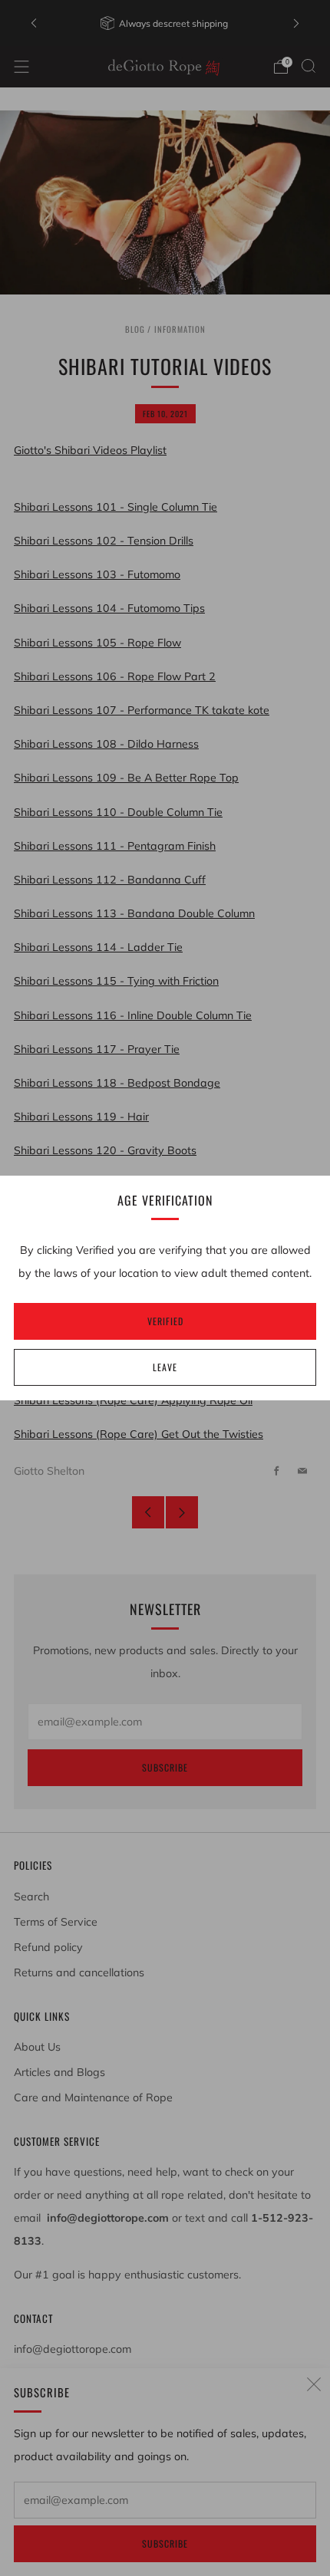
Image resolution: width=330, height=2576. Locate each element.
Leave (165, 1367)
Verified (165, 1321)
